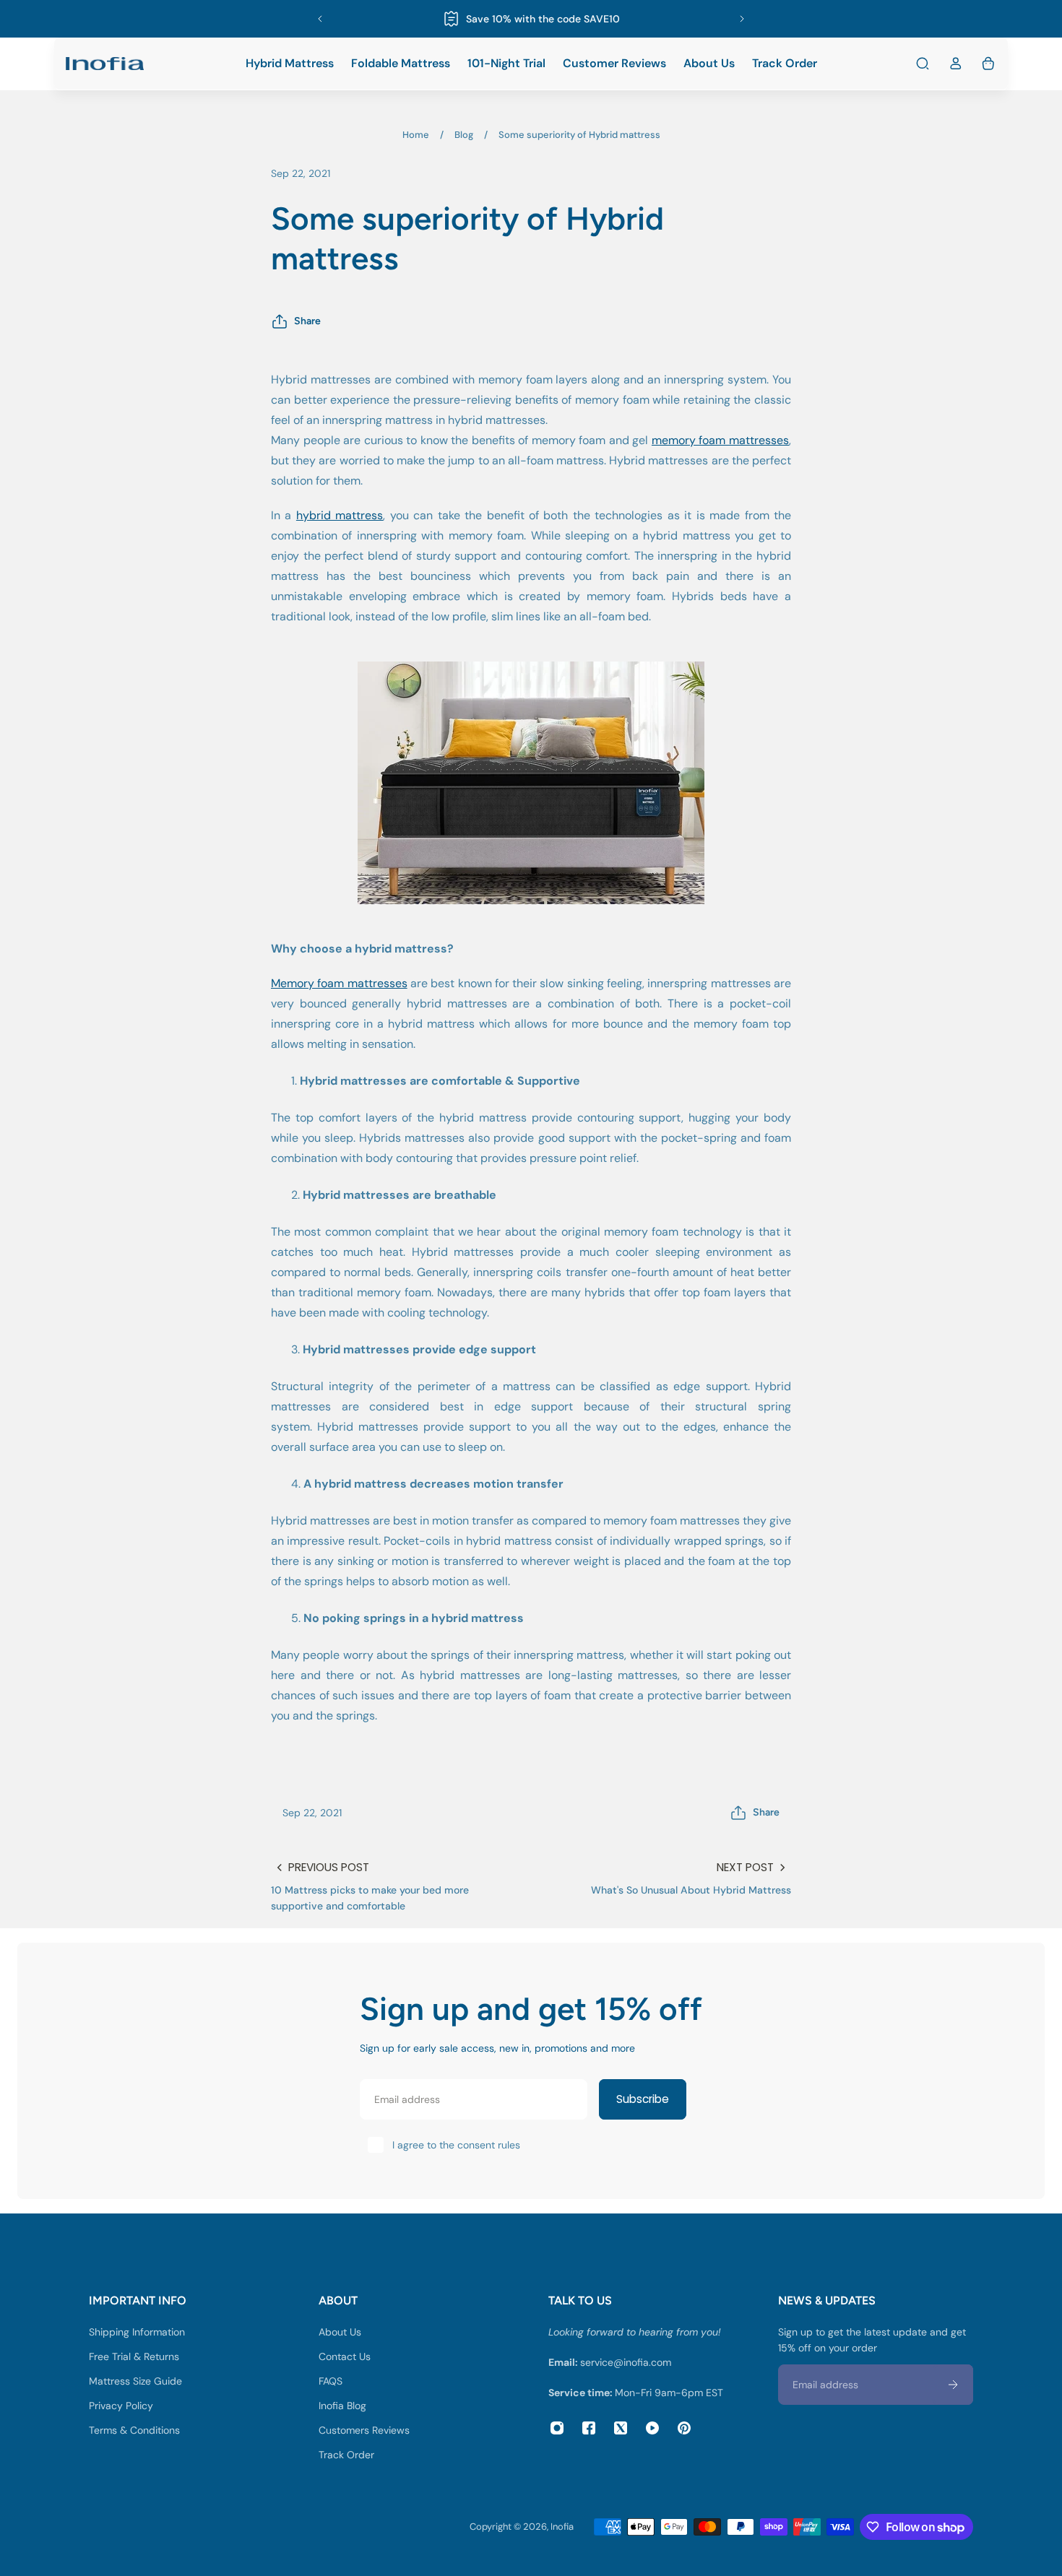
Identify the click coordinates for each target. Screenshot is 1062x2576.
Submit (535, 1378)
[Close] (658, 1143)
